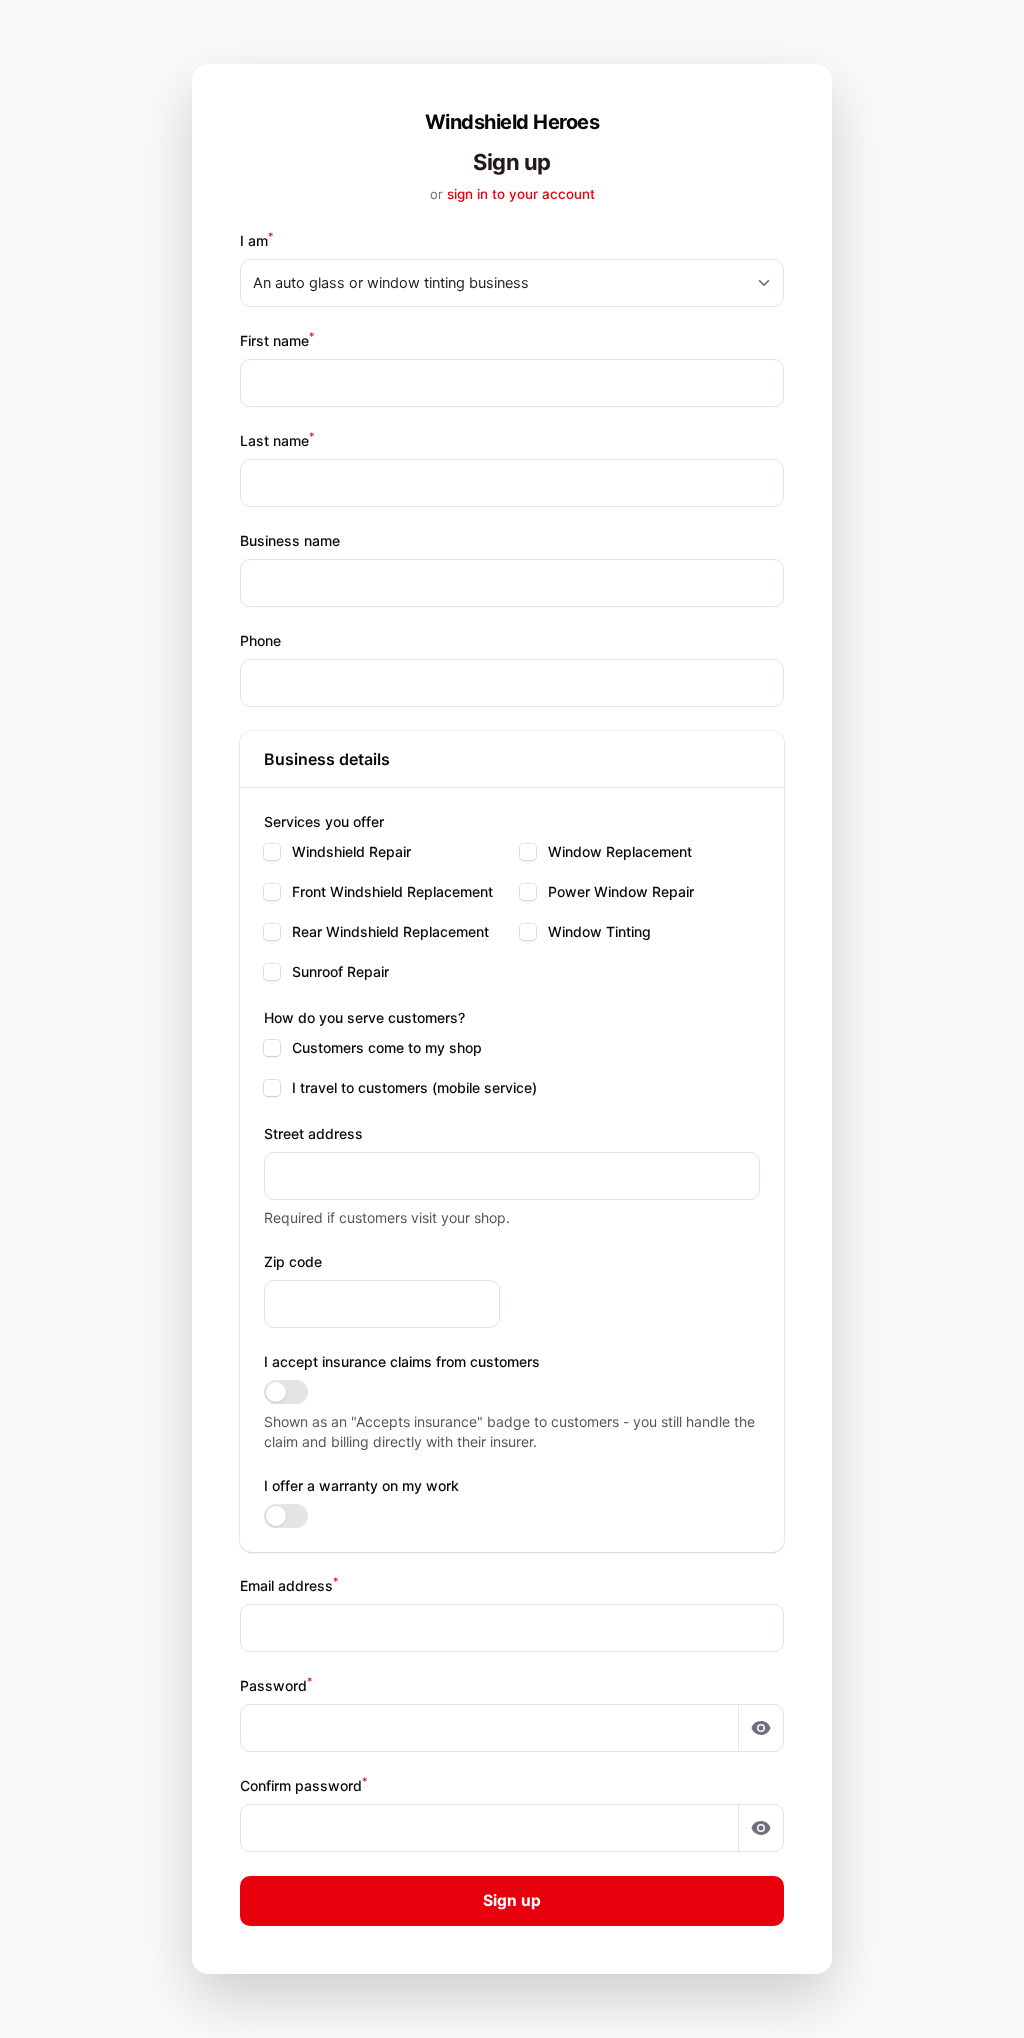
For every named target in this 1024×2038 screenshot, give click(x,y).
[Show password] (761, 1728)
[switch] (286, 1392)
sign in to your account (521, 194)
